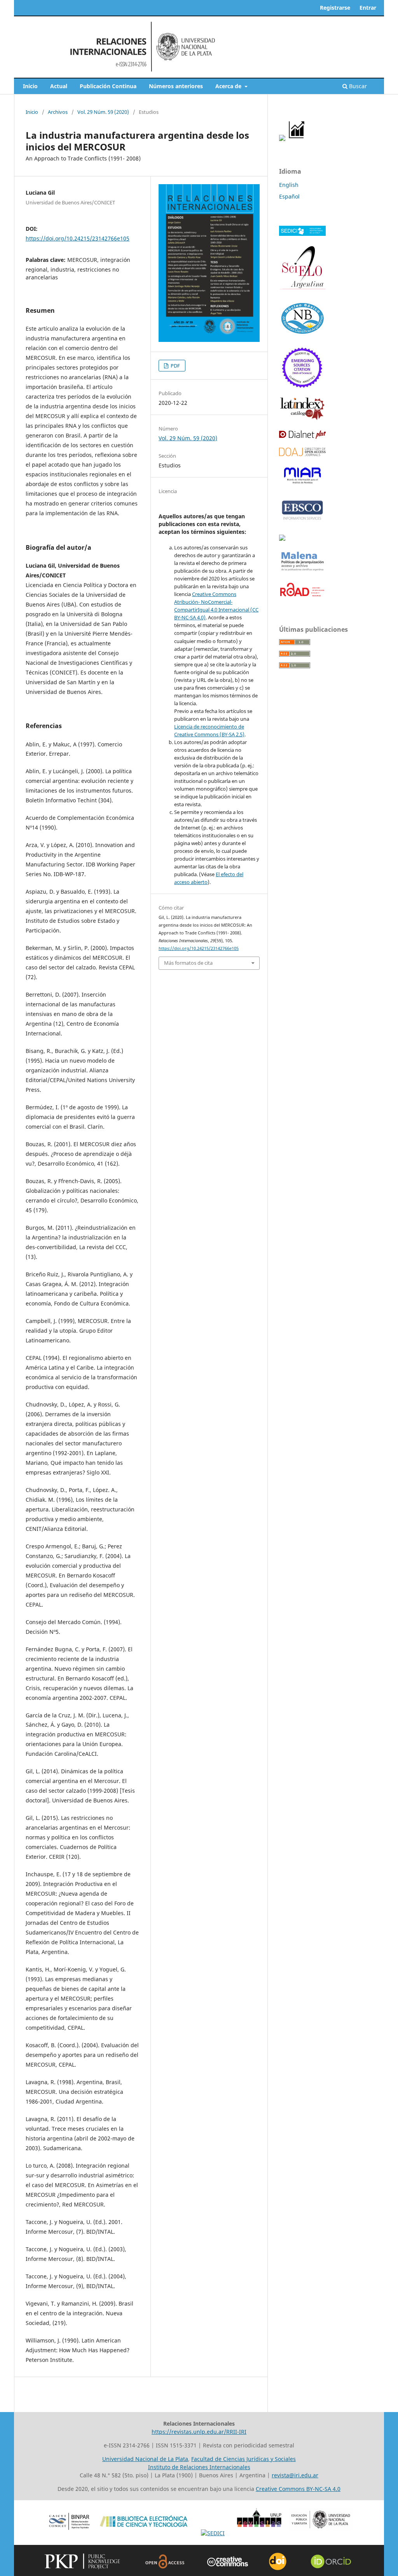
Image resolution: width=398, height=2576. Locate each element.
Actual (59, 86)
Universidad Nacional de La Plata (145, 2459)
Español (289, 196)
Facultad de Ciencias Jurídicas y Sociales (244, 2459)
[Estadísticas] (297, 139)
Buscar (357, 86)
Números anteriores (176, 86)
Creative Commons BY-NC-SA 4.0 (298, 2489)
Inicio (30, 86)
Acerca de (229, 86)
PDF (175, 366)
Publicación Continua (108, 86)
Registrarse (335, 8)
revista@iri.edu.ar (295, 2475)
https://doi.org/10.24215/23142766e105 (78, 238)
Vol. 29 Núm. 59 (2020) (103, 112)
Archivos (58, 112)
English (289, 185)
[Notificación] (282, 139)
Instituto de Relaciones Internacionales (199, 2467)
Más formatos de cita (188, 963)
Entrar (368, 8)
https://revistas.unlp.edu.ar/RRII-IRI (199, 2432)
